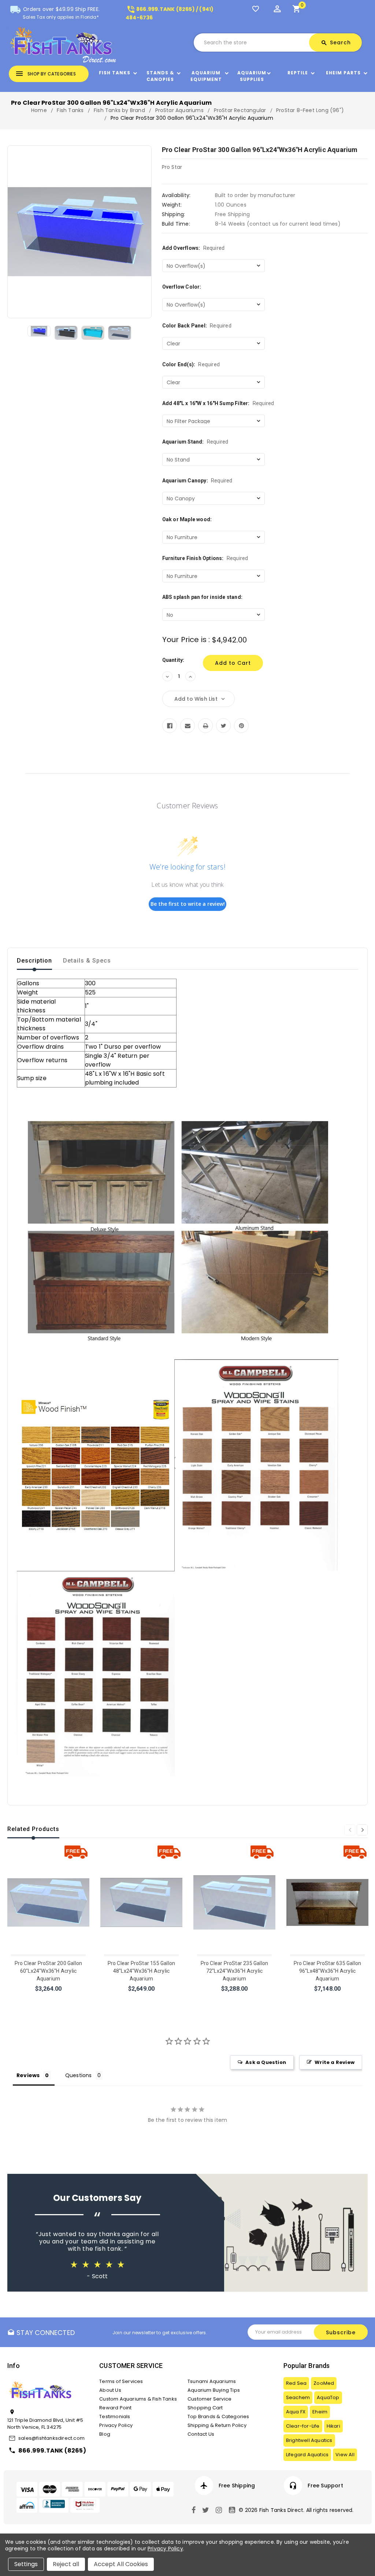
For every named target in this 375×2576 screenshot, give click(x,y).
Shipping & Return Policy (217, 2425)
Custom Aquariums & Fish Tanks (138, 2399)
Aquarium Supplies (252, 76)
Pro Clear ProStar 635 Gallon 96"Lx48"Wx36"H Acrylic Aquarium (328, 1971)
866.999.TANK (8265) (52, 2451)
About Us (110, 2390)
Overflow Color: (182, 287)
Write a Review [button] (335, 2062)
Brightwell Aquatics (309, 2440)
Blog (105, 2434)
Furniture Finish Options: (205, 558)
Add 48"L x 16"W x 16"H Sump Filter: (218, 403)
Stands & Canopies (160, 76)
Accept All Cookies (121, 2564)
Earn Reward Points (334, 2486)
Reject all (66, 2564)
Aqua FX (296, 2412)
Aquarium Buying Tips (214, 2390)
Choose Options (48, 1998)
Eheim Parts (343, 73)
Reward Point (115, 2408)
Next (362, 1830)
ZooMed (324, 2383)
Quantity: (173, 660)
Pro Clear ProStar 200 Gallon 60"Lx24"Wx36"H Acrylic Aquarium (49, 1971)
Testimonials (115, 2416)
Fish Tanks (115, 73)
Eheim (320, 2412)
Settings (26, 2564)
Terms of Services (121, 2381)
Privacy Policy (116, 2425)
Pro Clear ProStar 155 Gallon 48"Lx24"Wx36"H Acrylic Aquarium (142, 1971)
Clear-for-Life (303, 2426)
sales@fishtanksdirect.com (51, 2438)
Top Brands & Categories (218, 2416)
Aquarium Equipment (206, 76)
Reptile (298, 73)
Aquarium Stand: (195, 442)
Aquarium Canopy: (197, 481)
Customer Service (209, 2399)
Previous (350, 1830)
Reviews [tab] (28, 2075)
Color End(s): (191, 364)
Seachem (298, 2397)
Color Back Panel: (197, 326)
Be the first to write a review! (188, 904)
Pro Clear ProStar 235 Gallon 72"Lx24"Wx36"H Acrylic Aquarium (235, 1971)
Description (34, 961)
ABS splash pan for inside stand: (202, 597)
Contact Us (201, 2434)
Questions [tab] (79, 2075)
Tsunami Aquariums (212, 2381)
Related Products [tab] (33, 1829)
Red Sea (296, 2383)
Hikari (333, 2426)
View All (345, 2455)
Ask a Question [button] (266, 2062)
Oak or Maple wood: (187, 519)
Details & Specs (87, 961)
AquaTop (328, 2397)
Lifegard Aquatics (307, 2455)
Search (336, 42)
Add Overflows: (194, 248)
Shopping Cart (205, 2408)
